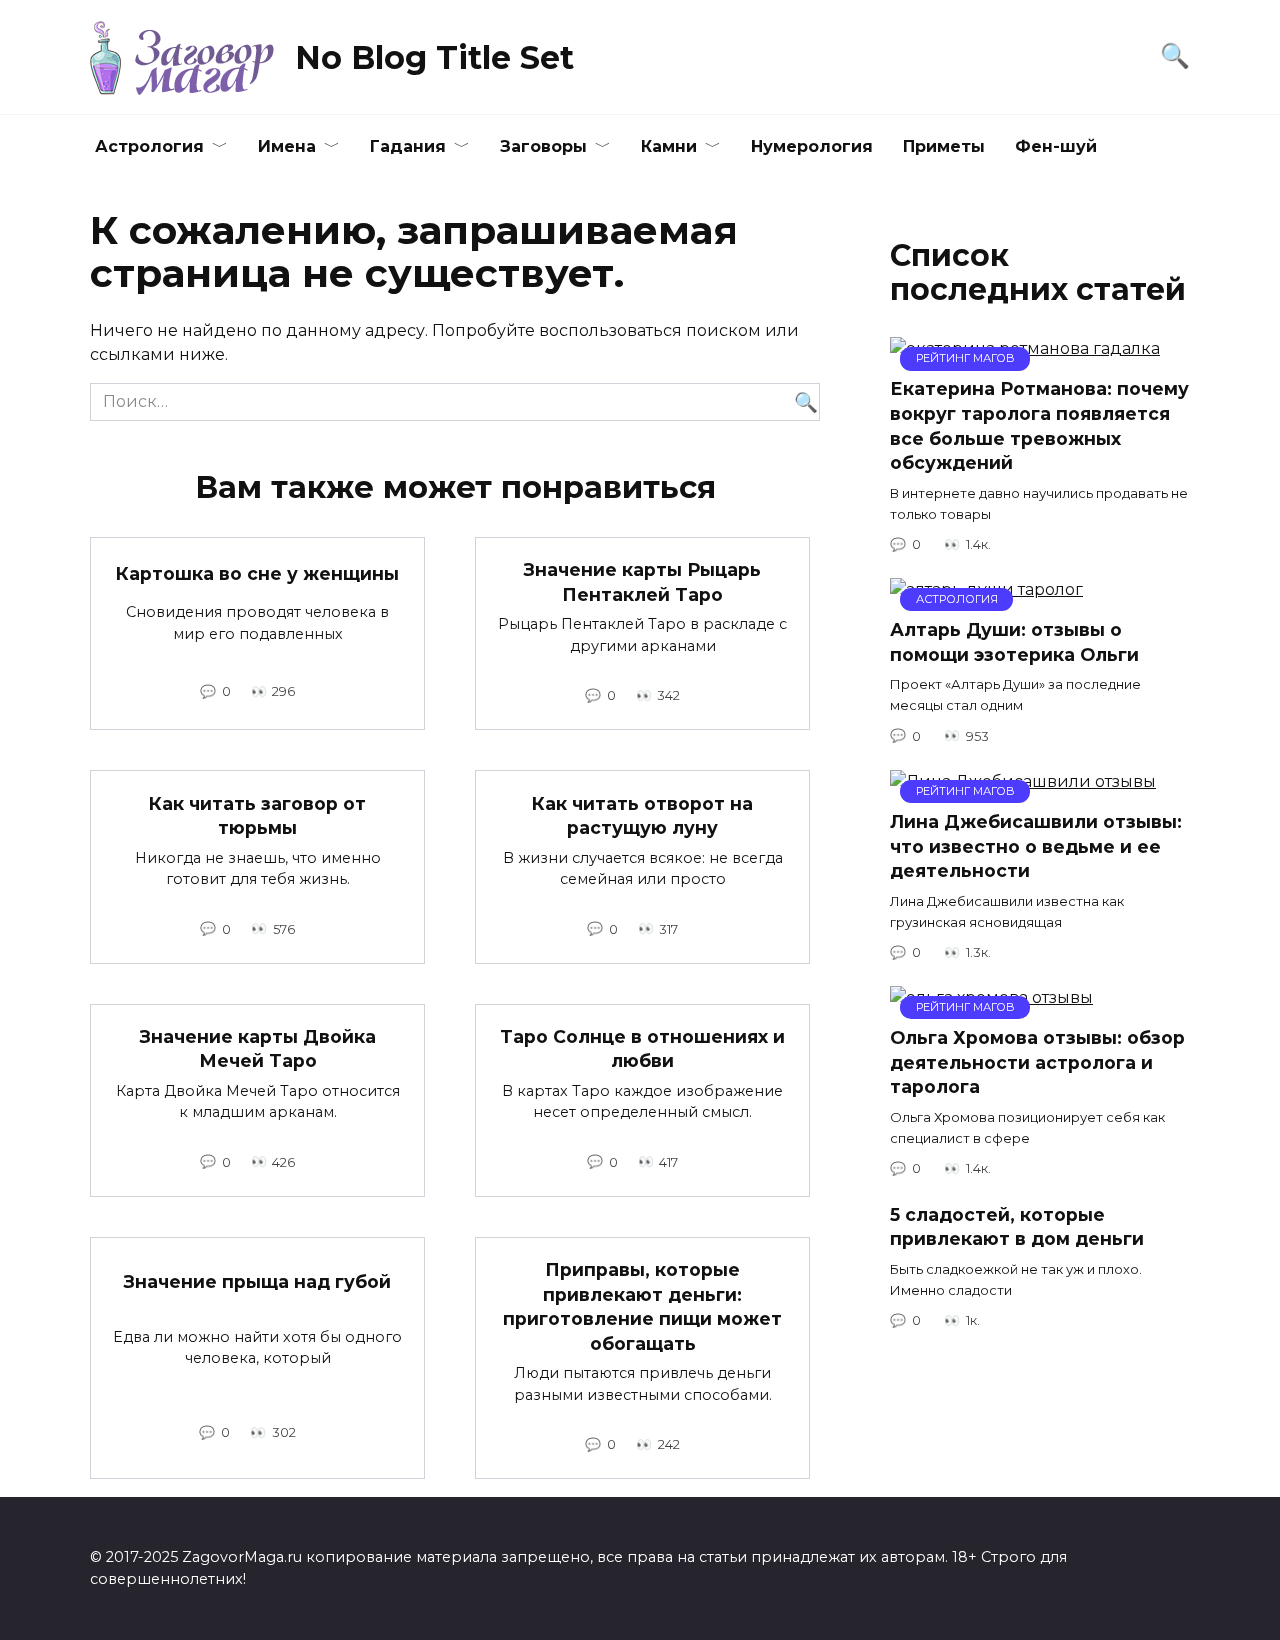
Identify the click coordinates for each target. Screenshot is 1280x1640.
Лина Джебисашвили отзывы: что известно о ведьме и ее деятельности (1036, 846)
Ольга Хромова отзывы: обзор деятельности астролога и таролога (1037, 1062)
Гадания (408, 146)
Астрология (149, 146)
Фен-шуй (1056, 146)
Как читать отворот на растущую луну (642, 815)
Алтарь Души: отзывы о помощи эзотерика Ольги (1014, 642)
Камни (669, 146)
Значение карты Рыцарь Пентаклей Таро (642, 582)
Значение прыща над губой (257, 1281)
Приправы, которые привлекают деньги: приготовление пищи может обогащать (642, 1306)
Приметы (944, 146)
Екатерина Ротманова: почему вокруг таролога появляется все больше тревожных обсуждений (1039, 425)
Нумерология (812, 146)
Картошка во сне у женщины (257, 573)
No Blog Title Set (434, 57)
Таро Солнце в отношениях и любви (642, 1049)
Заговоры (543, 146)
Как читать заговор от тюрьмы (257, 815)
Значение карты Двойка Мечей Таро (258, 1049)
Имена (287, 146)
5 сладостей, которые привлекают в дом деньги (1017, 1226)
